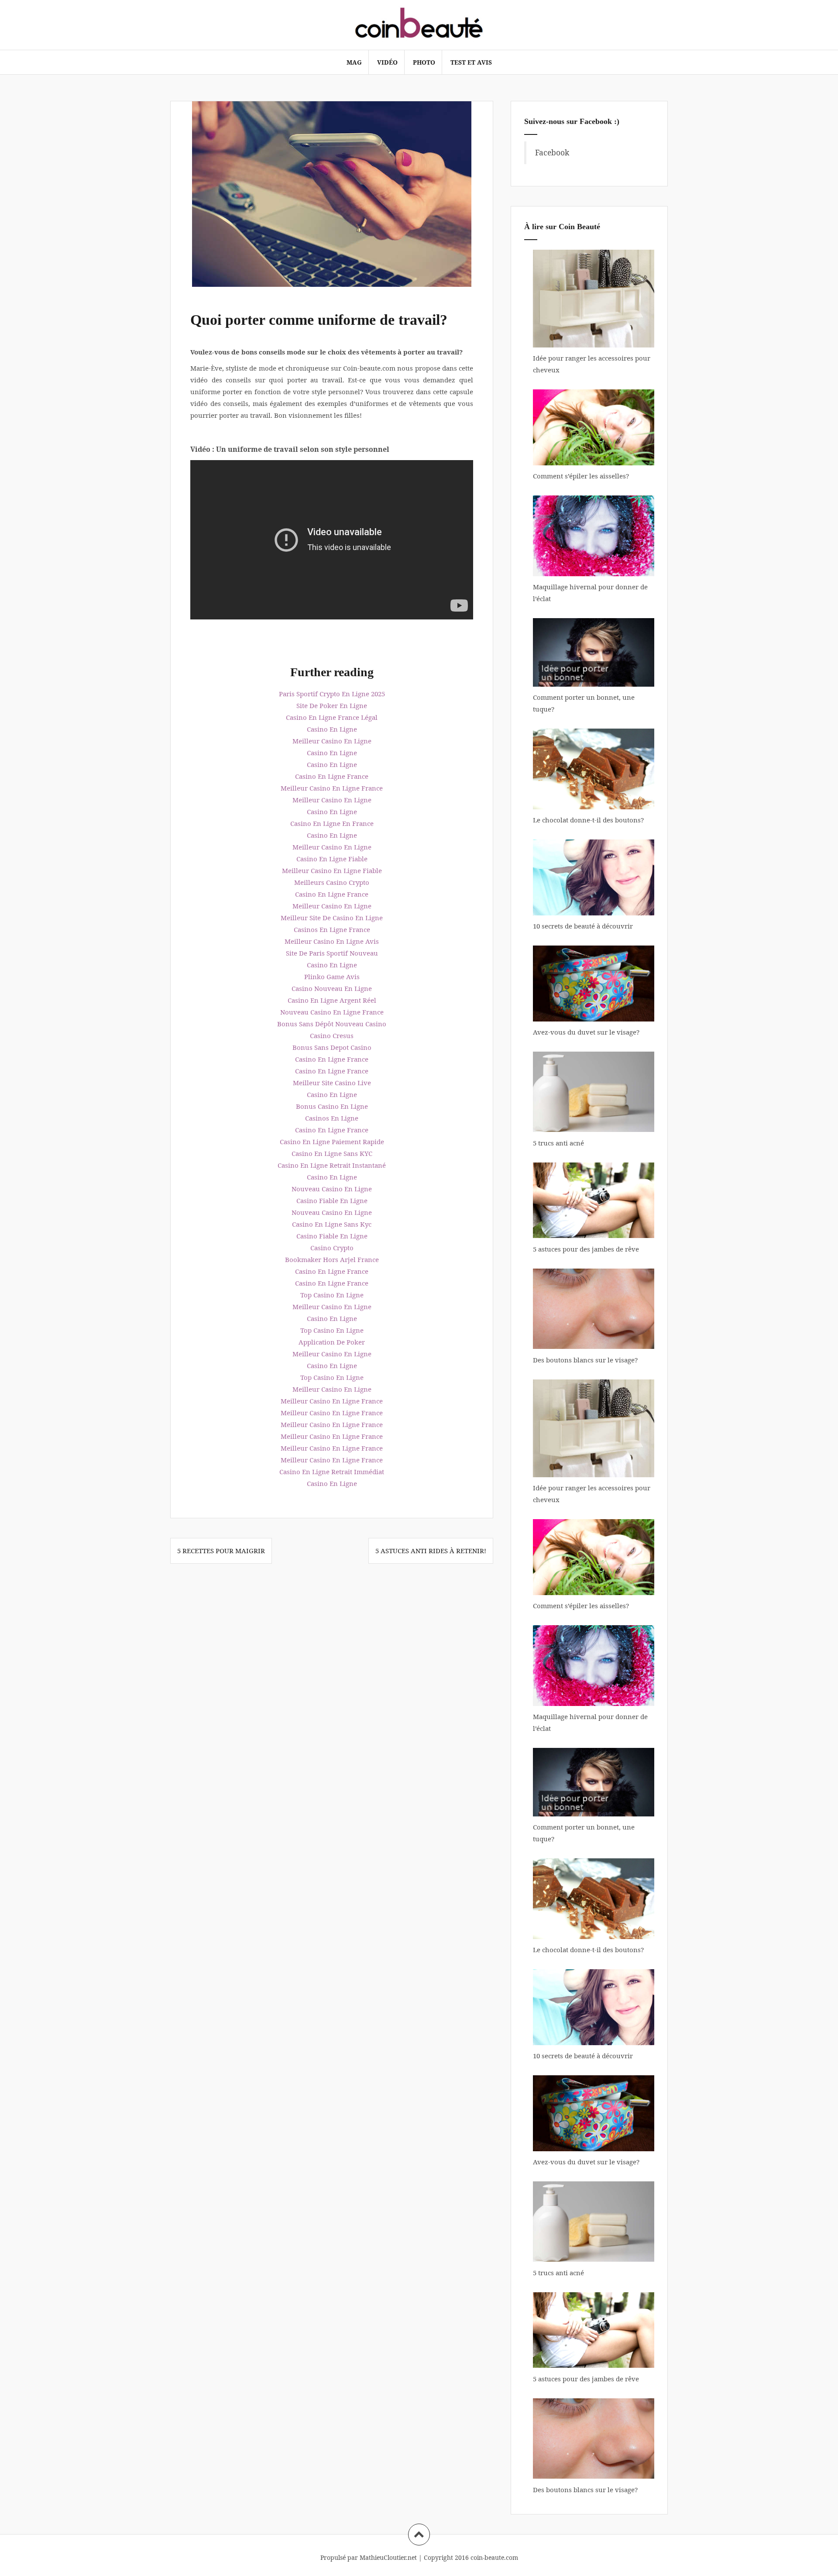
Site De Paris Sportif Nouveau (332, 953)
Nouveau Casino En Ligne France (332, 1012)
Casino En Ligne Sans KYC (332, 1153)
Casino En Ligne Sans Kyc (332, 1224)
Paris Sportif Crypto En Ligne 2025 (332, 694)
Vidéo (387, 62)
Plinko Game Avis (332, 977)
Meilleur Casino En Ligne (332, 741)
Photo (424, 62)
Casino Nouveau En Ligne (332, 988)
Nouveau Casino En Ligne (332, 1189)
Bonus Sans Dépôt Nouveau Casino (332, 1024)
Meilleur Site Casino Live (332, 1083)
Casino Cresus (332, 1035)
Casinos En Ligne (332, 1118)
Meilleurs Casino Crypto (332, 882)
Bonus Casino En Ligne (332, 1106)
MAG (354, 62)
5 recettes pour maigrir (221, 1551)
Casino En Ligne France (332, 776)
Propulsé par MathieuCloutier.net (369, 2557)
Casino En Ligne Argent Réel (332, 1000)
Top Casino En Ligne (332, 1295)
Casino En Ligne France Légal (332, 717)
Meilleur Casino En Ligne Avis (332, 941)
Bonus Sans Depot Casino (332, 1047)
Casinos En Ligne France (332, 929)
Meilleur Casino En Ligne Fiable (332, 870)
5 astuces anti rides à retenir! (431, 1551)
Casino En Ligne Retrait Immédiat (332, 1472)
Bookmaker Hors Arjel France (332, 1259)
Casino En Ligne (332, 729)
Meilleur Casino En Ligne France (332, 788)
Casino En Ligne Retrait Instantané (332, 1165)
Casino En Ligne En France (332, 823)
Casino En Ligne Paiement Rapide (332, 1142)
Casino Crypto (332, 1248)
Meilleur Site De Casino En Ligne (332, 918)
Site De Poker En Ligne (332, 705)
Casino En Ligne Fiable (332, 859)
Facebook (552, 152)
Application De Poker (332, 1342)
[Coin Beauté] (419, 24)
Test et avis (471, 62)
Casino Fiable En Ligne (332, 1200)
